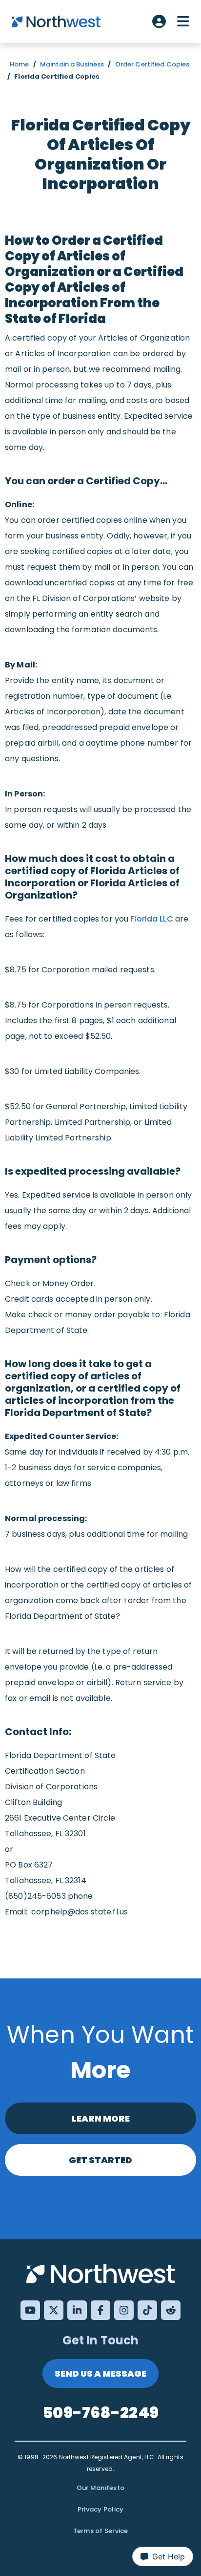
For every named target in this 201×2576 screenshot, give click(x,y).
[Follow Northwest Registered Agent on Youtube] (30, 2310)
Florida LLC (151, 919)
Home (20, 64)
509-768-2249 (100, 2413)
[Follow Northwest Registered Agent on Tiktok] (147, 2310)
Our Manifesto (100, 2488)
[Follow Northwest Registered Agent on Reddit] (171, 2310)
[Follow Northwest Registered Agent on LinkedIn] (77, 2310)
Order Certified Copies (152, 64)
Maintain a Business (72, 64)
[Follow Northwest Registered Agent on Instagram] (124, 2310)
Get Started (100, 2160)
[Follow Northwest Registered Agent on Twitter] (54, 2310)
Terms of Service (101, 2531)
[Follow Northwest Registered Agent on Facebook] (100, 2310)
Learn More (101, 2118)
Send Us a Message (100, 2373)
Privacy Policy (101, 2509)
